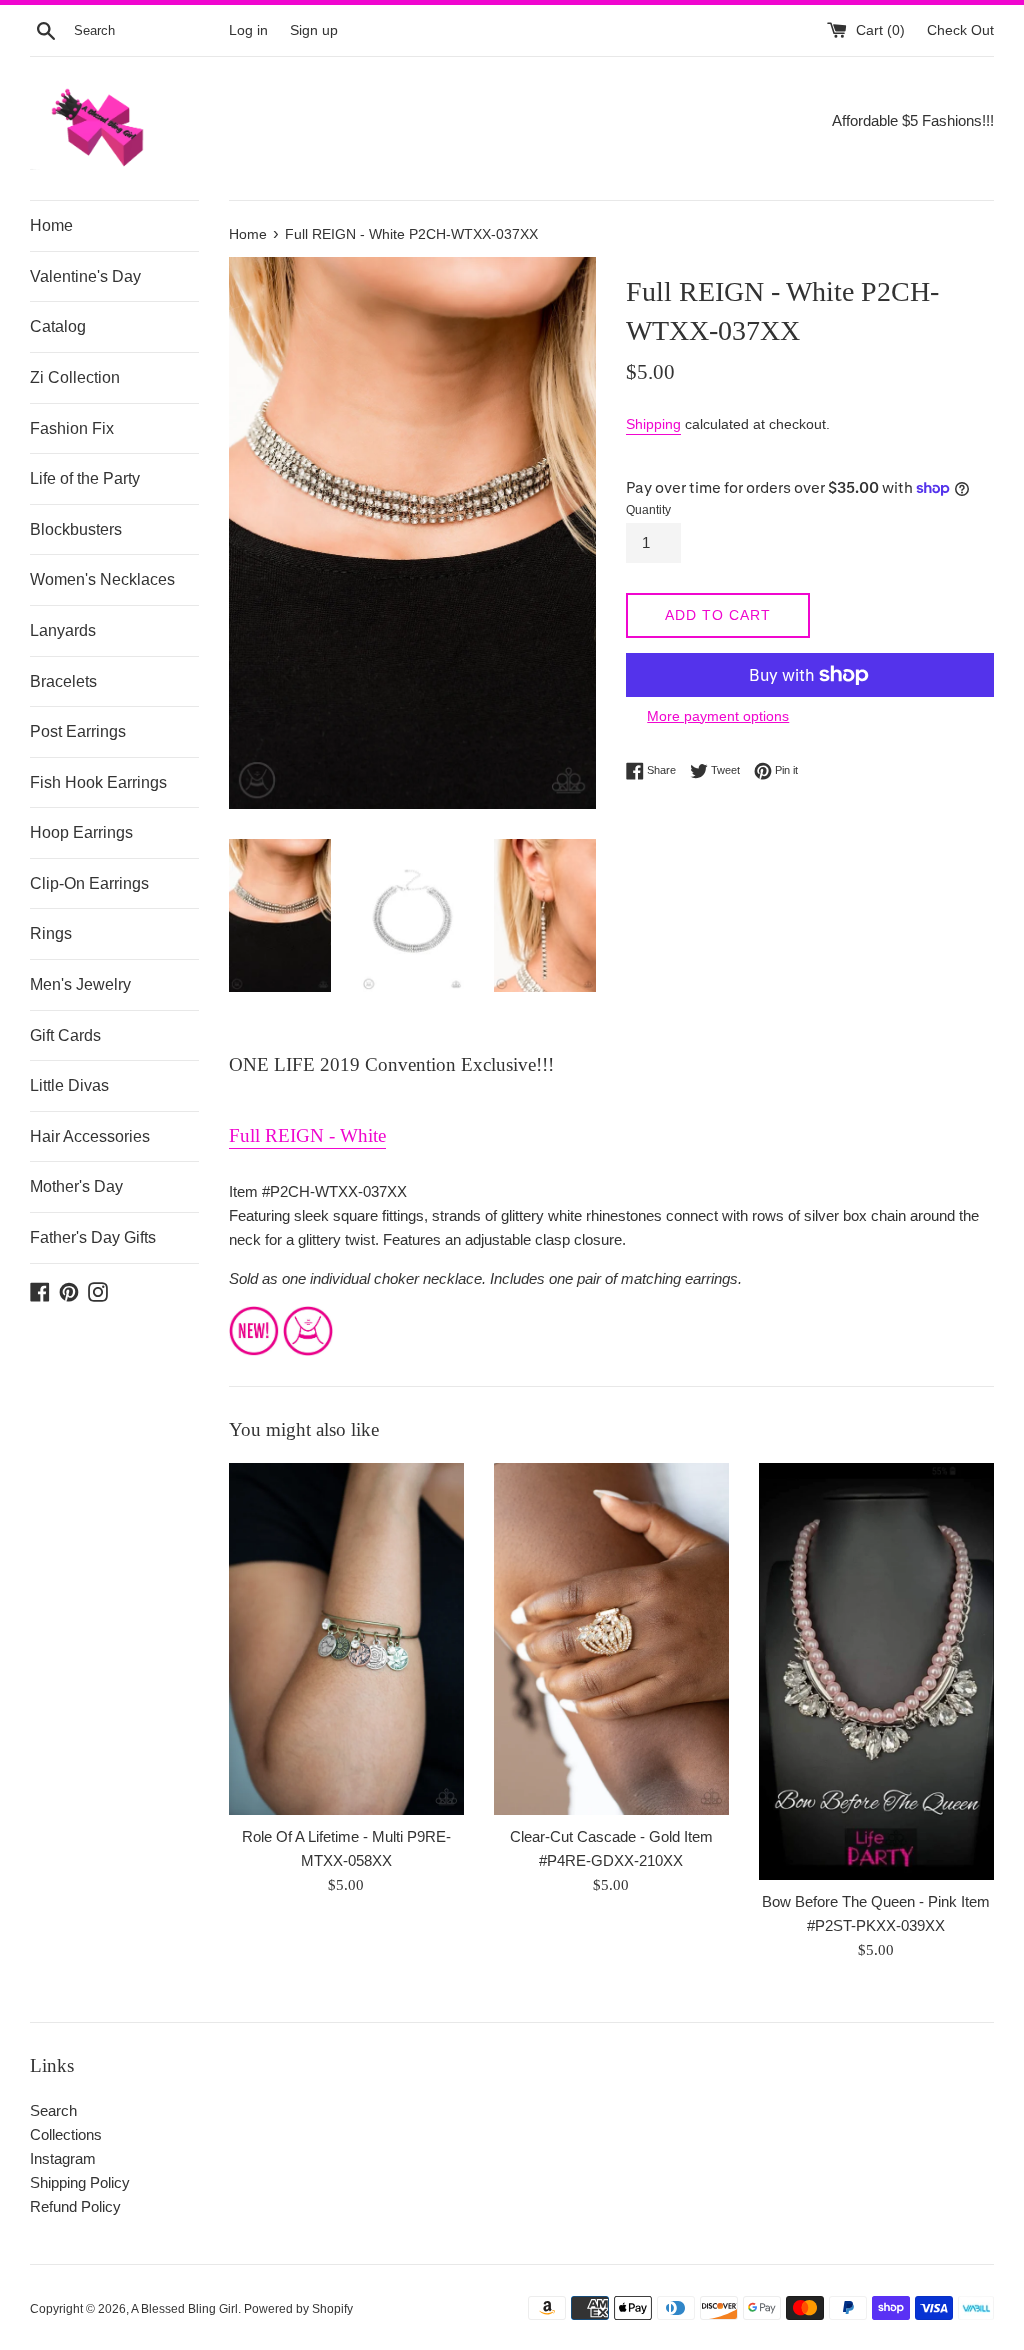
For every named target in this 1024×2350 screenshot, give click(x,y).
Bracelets (63, 681)
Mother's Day (76, 1186)
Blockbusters (76, 529)
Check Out (960, 30)
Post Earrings (78, 731)
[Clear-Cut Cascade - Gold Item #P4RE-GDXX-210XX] (611, 1639)
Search (53, 2110)
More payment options (718, 716)
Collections (66, 2134)
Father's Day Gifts (93, 1237)
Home (51, 225)
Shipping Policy (80, 2182)
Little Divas (69, 1085)
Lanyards (63, 630)
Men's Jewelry (80, 984)
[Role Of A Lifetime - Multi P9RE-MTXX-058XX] (346, 1639)
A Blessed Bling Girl (184, 2309)
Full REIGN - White (307, 1135)
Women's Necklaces (102, 579)
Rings (51, 933)
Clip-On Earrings (89, 883)
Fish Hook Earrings (98, 782)
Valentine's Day (85, 276)
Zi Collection (75, 377)
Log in (248, 30)
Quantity (648, 510)
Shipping (653, 424)
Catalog (58, 326)
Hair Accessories (90, 1136)
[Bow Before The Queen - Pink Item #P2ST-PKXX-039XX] (876, 1672)
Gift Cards (65, 1035)
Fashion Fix (72, 428)
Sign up (314, 30)
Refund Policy (75, 2206)
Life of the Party (85, 478)
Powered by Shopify (298, 2309)
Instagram (63, 2158)
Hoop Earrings (81, 832)
